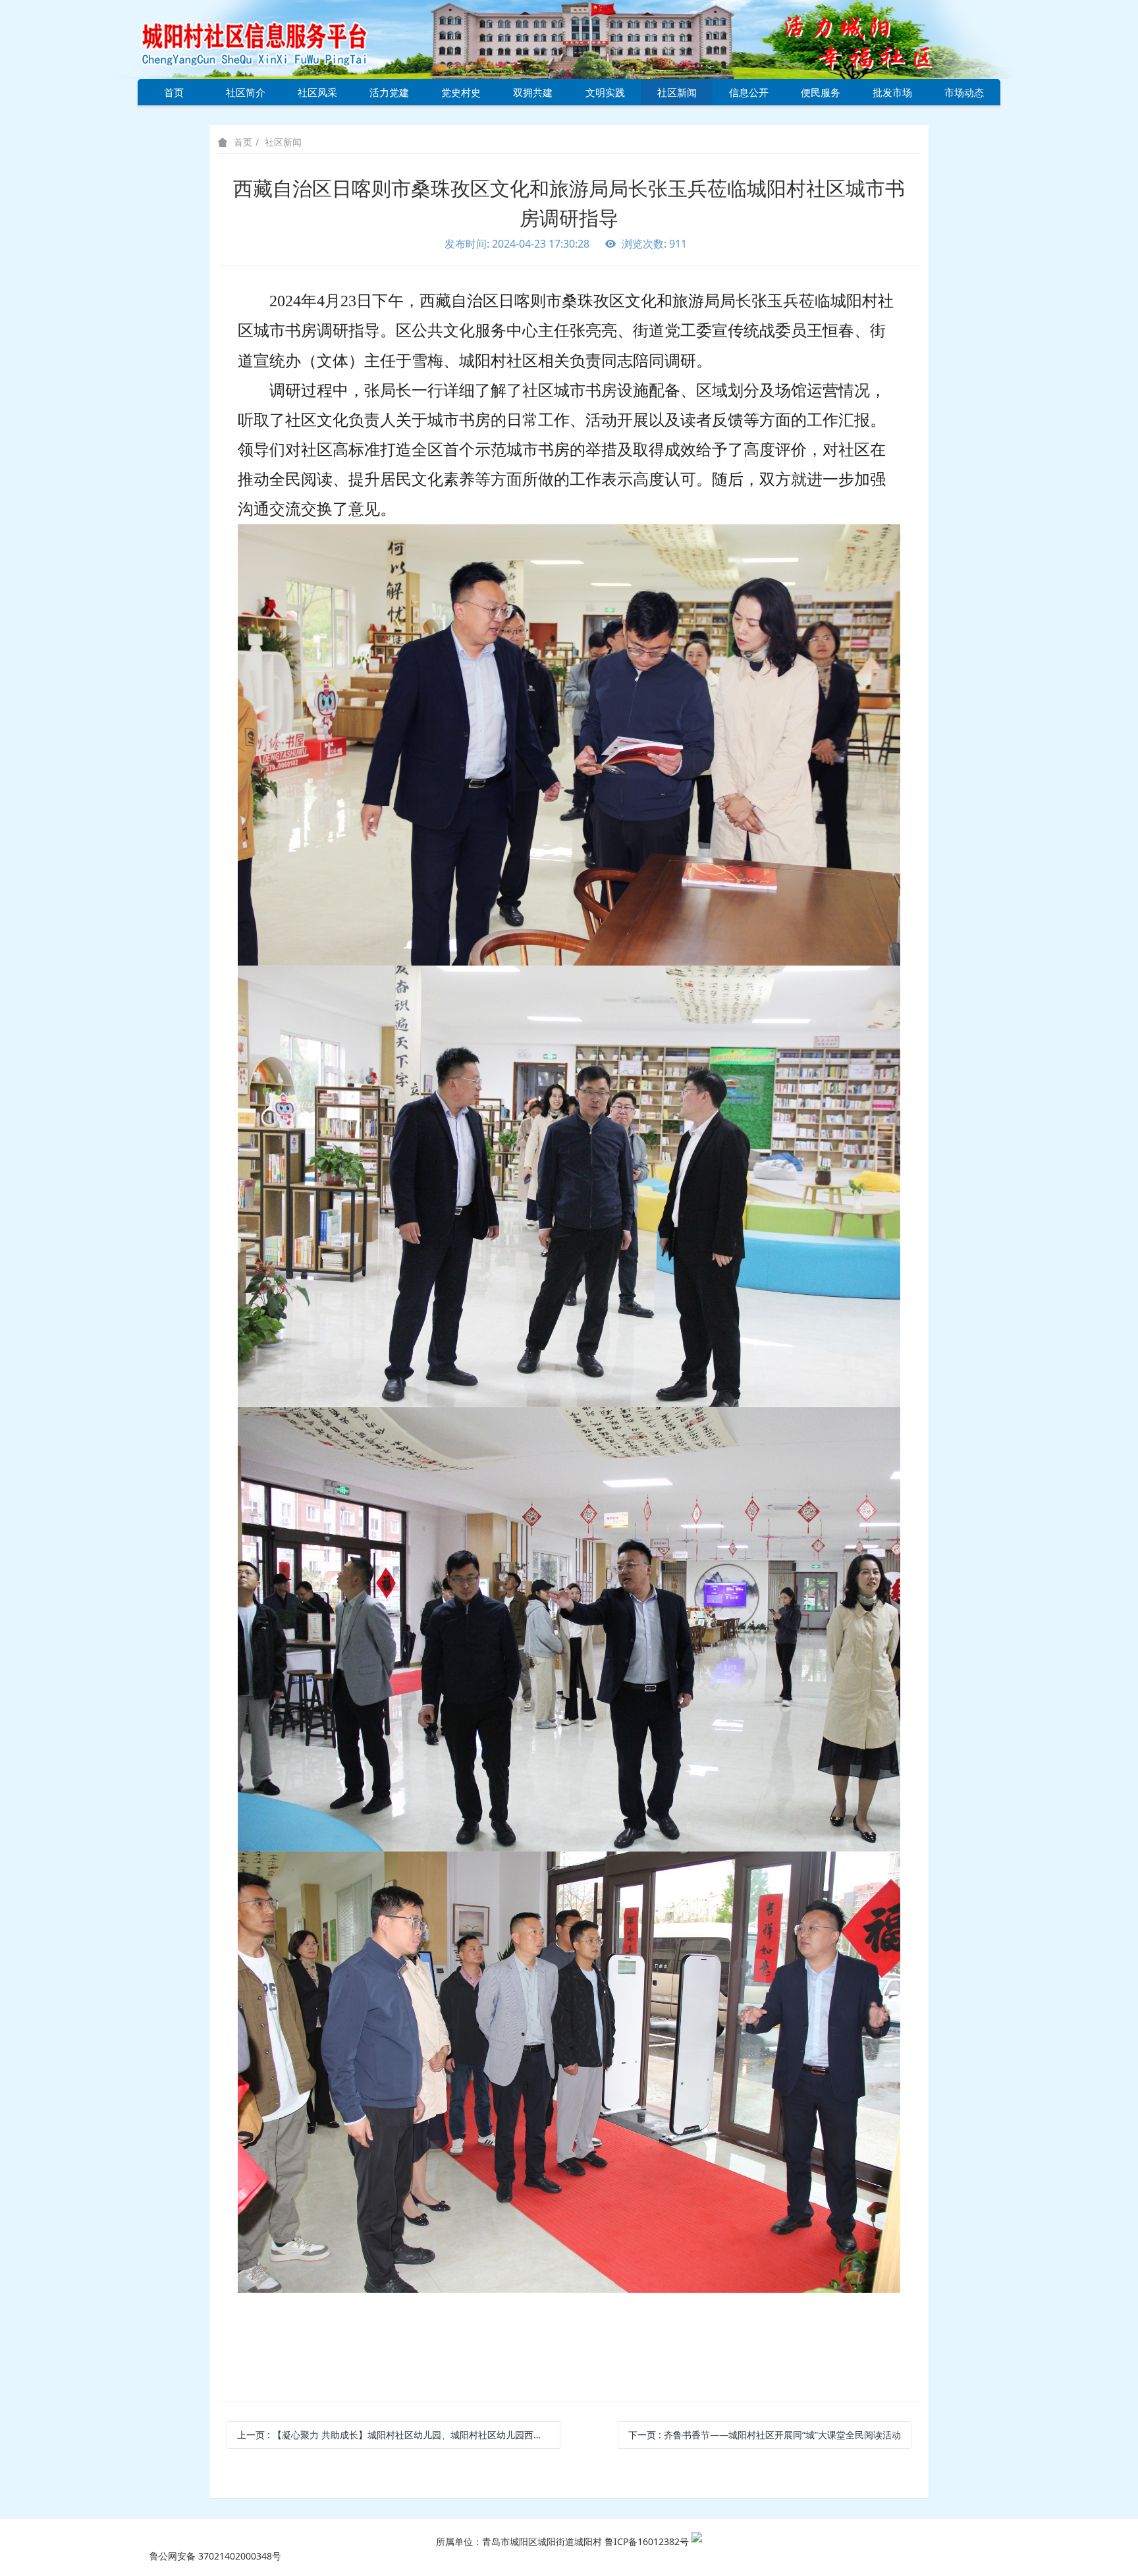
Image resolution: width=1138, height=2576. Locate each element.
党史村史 (461, 92)
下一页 (765, 2435)
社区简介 (246, 92)
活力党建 (389, 92)
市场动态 (964, 92)
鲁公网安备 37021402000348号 (215, 2556)
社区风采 (317, 92)
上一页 (398, 2435)
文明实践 (605, 92)
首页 (174, 92)
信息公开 (749, 92)
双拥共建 (533, 92)
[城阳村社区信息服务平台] (269, 39)
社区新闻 (677, 92)
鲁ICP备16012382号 (647, 2541)
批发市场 (892, 92)
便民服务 (821, 92)
